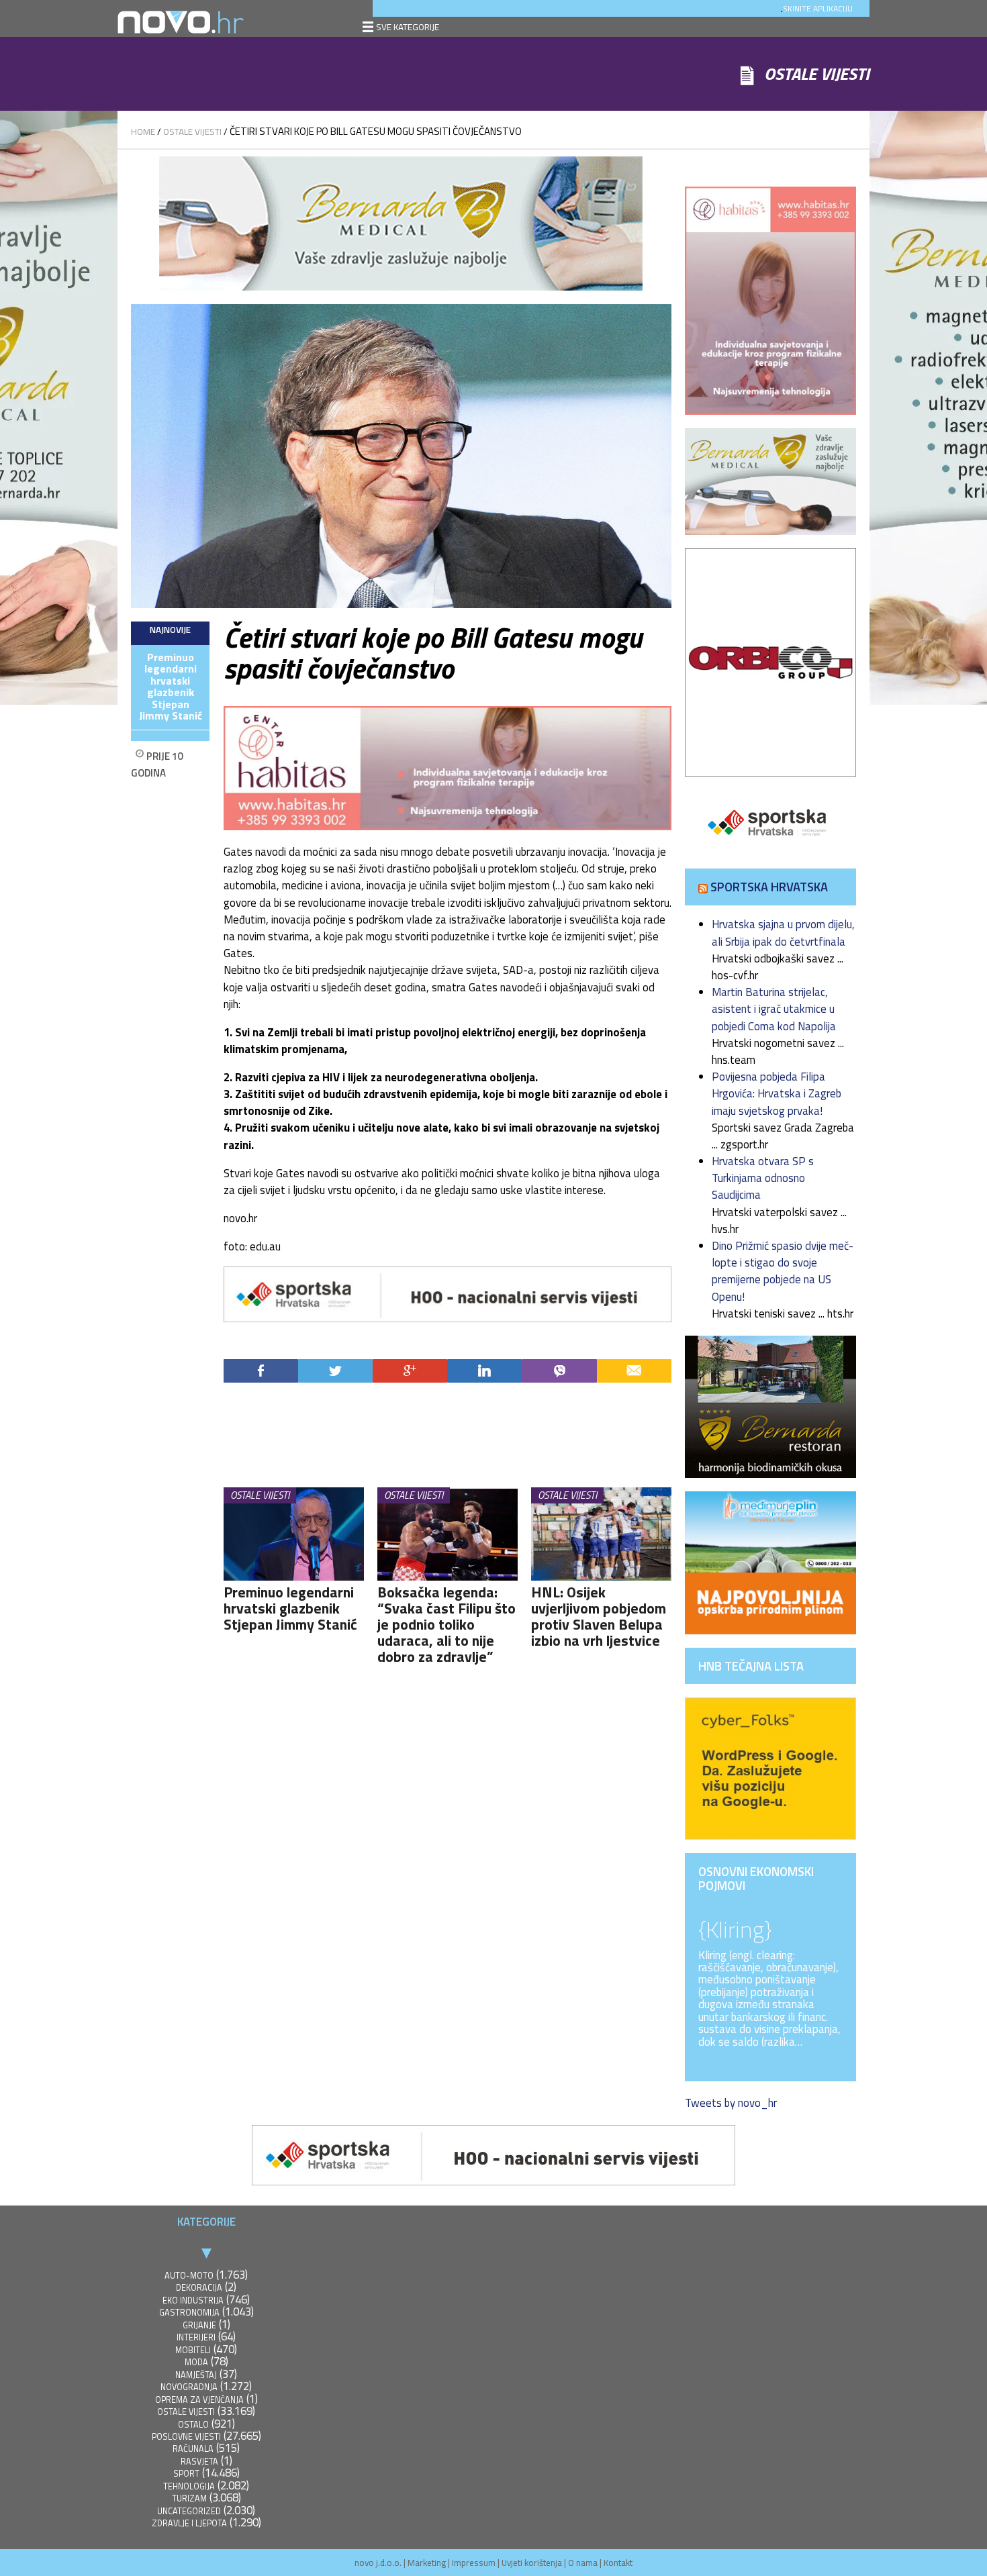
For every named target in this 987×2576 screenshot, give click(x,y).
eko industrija (193, 2300)
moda (196, 2362)
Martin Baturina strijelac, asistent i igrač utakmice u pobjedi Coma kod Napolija (774, 1009)
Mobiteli (193, 2350)
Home (143, 132)
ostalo (193, 2425)
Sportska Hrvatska (769, 887)
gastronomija (189, 2313)
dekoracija (199, 2288)
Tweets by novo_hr (731, 2103)
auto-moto (189, 2276)
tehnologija (189, 2486)
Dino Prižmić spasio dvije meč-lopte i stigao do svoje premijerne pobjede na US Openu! (783, 1271)
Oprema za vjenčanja (199, 2400)
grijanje (199, 2325)
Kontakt (618, 2563)
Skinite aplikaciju (818, 8)
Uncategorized (189, 2511)
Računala (193, 2449)
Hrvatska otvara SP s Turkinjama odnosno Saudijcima (763, 1178)
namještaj (196, 2375)
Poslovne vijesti (186, 2437)
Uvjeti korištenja (532, 2563)
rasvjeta (199, 2462)
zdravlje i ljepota (189, 2523)
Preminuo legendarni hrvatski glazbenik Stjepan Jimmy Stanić (171, 687)
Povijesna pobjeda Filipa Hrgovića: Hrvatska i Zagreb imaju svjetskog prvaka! (777, 1093)
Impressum (474, 2563)
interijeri (196, 2337)
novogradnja (189, 2387)
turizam (189, 2498)
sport (186, 2474)
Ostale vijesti (192, 132)
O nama (583, 2563)
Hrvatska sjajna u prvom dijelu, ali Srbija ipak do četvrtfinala (783, 933)
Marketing (427, 2563)
